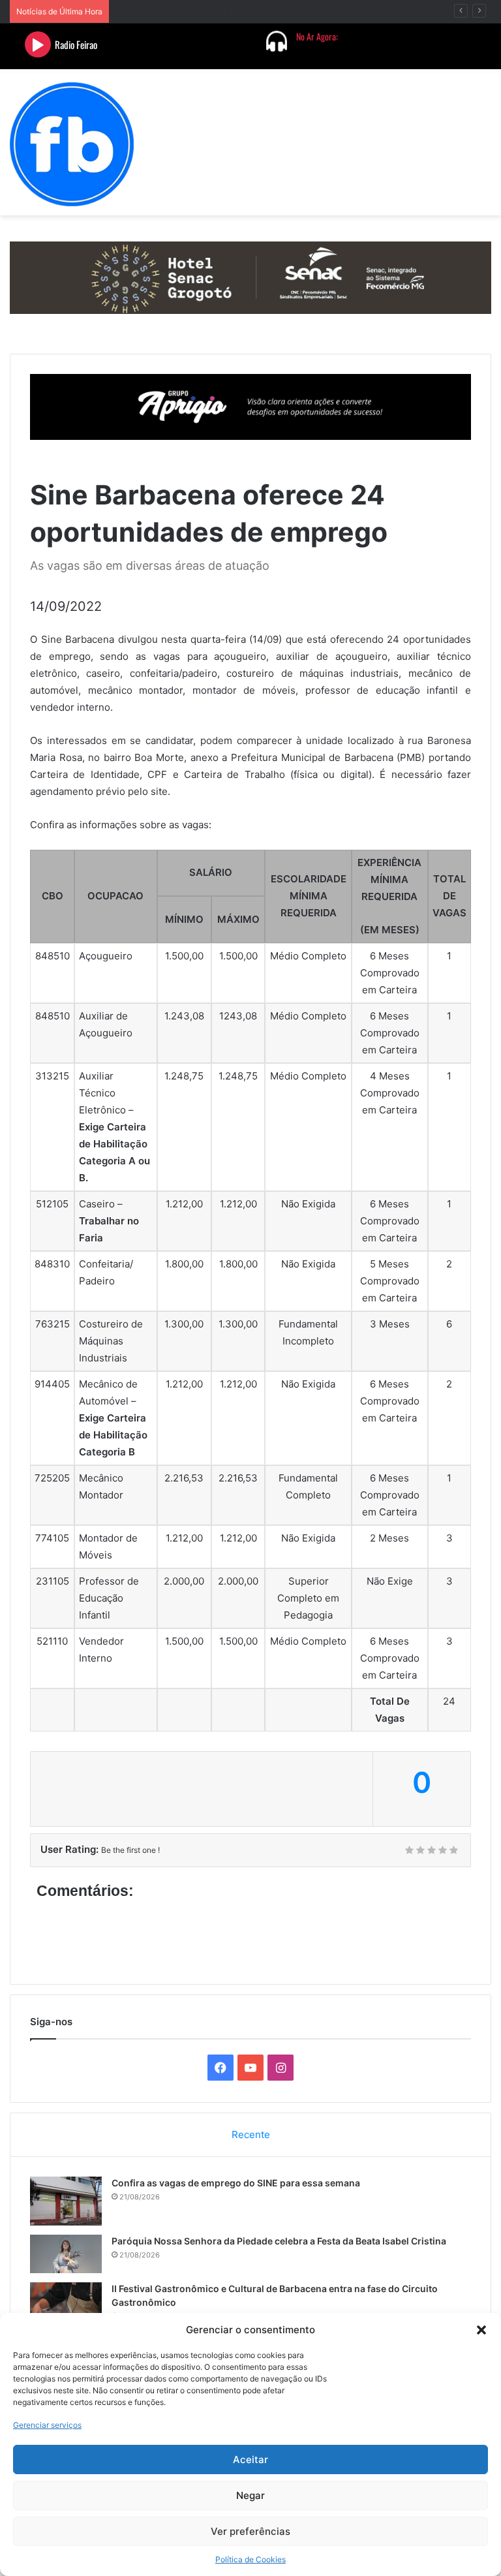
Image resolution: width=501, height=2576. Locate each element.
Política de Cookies (250, 2559)
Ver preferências (250, 2531)
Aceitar (250, 2460)
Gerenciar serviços (47, 2425)
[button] (481, 2330)
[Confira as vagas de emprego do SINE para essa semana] (66, 2201)
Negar (250, 2495)
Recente (251, 2134)
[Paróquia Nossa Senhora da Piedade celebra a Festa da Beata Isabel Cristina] (66, 2254)
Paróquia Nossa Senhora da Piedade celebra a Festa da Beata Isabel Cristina (279, 2241)
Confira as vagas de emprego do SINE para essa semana (236, 2183)
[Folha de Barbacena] (72, 144)
